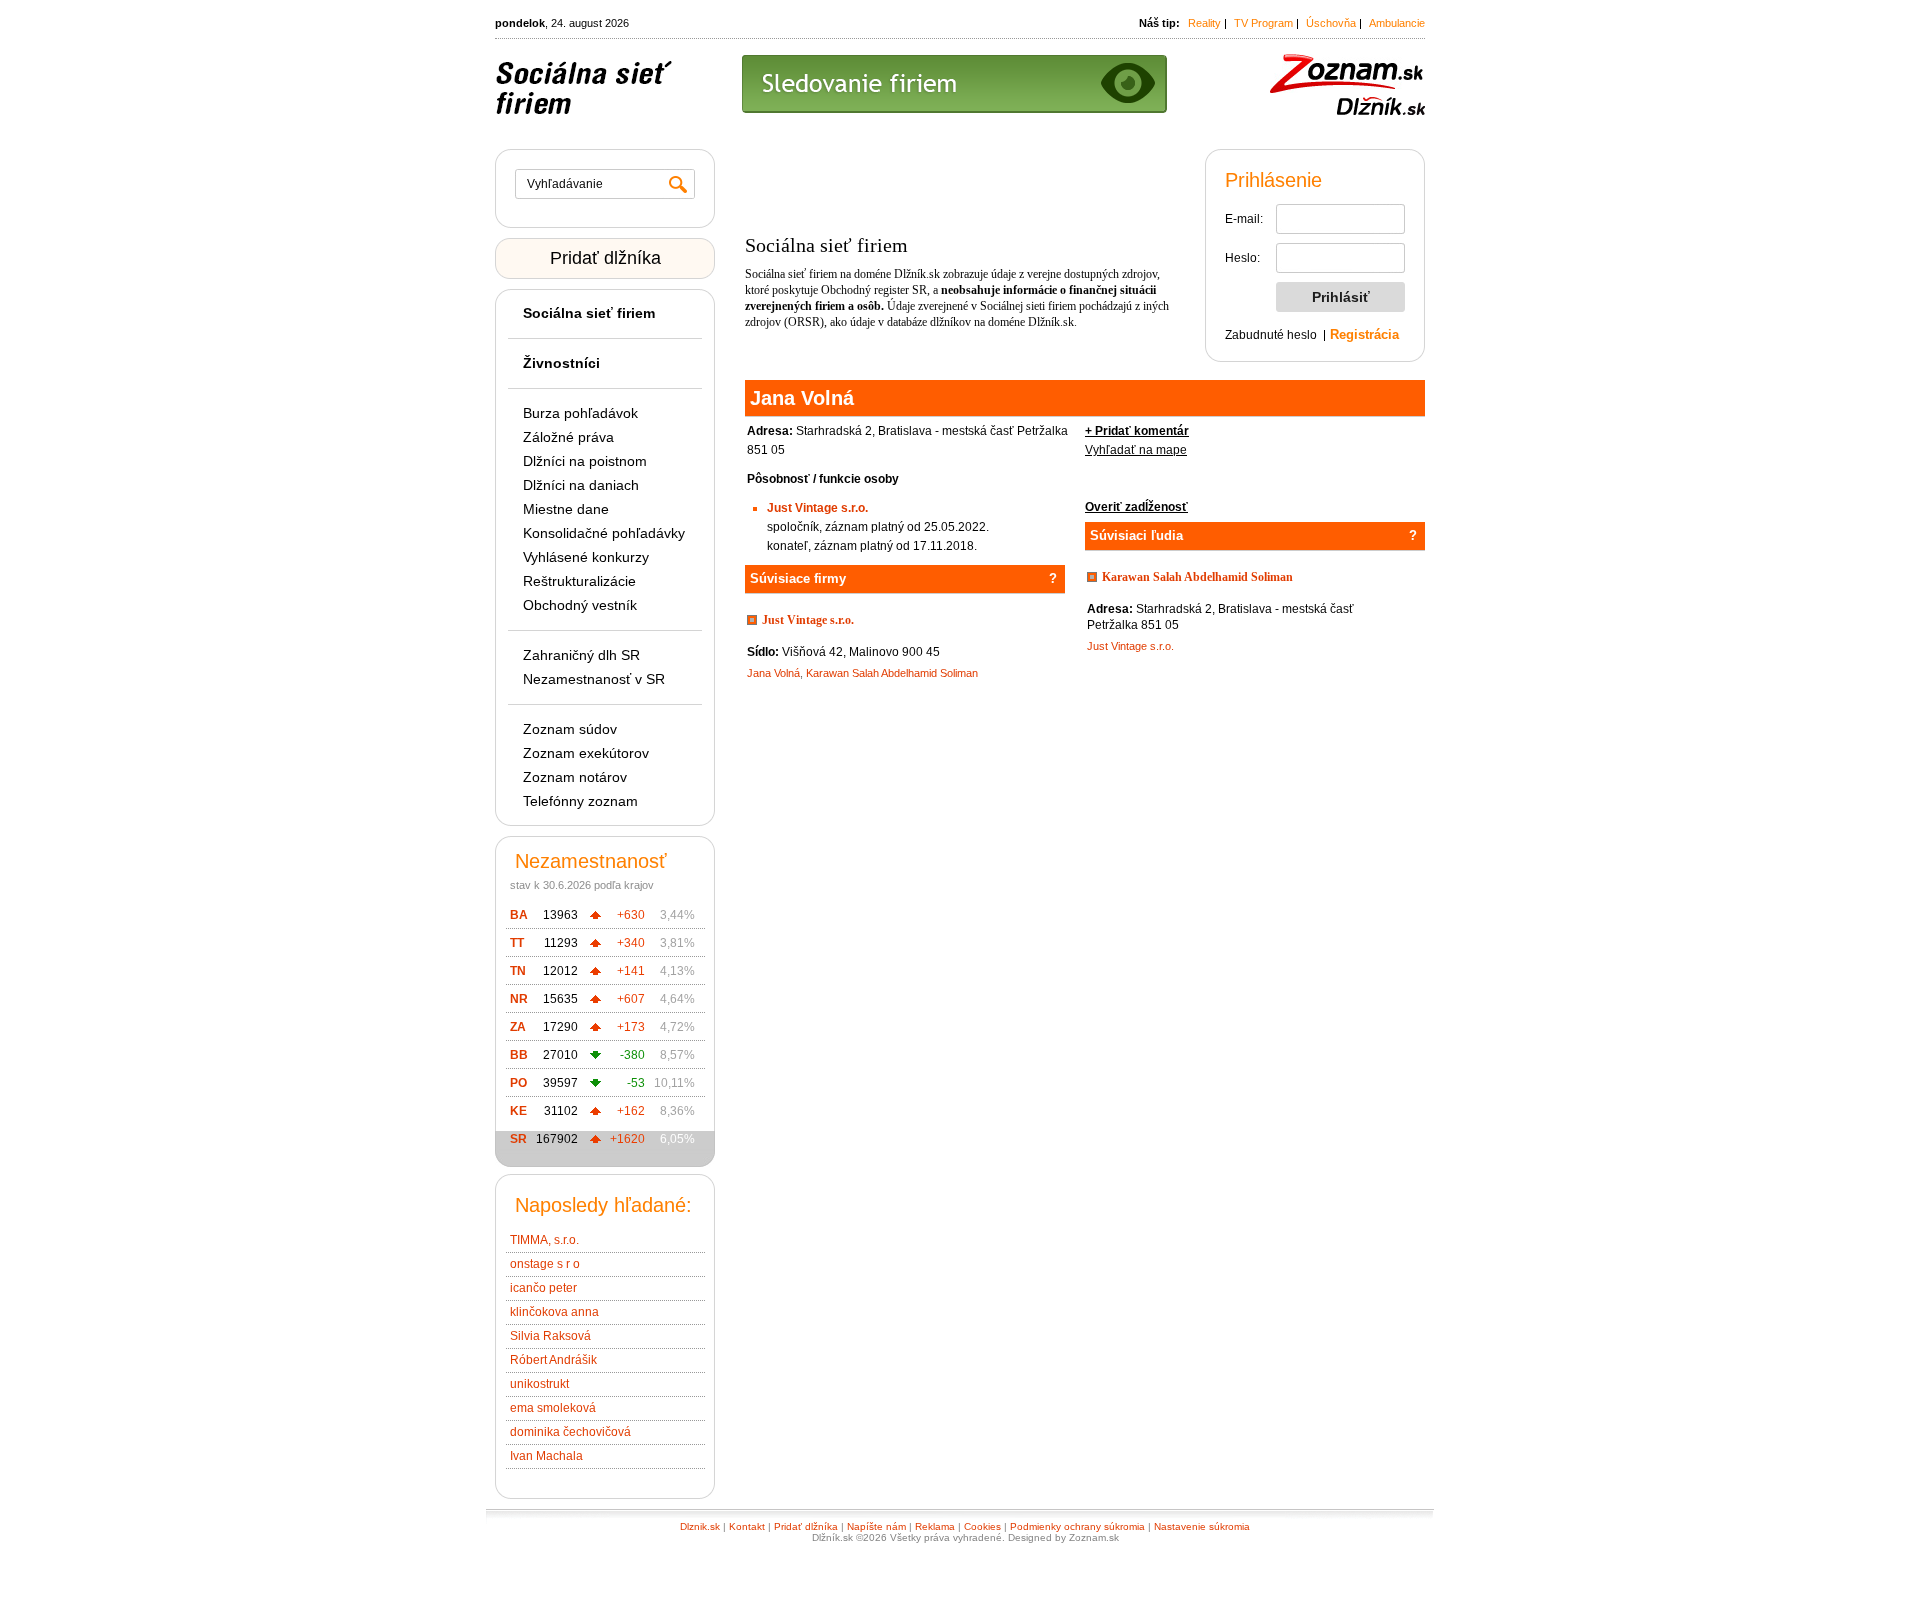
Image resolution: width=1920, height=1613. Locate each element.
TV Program (1263, 23)
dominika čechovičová (570, 1432)
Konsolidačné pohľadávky (604, 533)
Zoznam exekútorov (586, 753)
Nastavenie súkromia (1202, 1526)
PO (518, 1083)
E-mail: (1244, 219)
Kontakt (747, 1526)
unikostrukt (539, 1384)
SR (518, 1139)
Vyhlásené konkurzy (586, 557)
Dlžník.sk (917, 274)
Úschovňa (1331, 23)
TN (518, 971)
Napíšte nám (876, 1526)
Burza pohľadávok (580, 413)
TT (517, 943)
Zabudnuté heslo (1271, 335)
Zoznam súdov (570, 729)
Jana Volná (773, 673)
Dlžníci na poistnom (585, 461)
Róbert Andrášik (553, 1360)
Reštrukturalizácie (579, 581)
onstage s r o (545, 1264)
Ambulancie (1397, 23)
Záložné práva (568, 437)
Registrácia (1364, 334)
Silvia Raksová (550, 1336)
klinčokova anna (554, 1312)
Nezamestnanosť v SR (594, 679)
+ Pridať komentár (1137, 431)
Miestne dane (566, 509)
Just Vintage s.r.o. (817, 508)
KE (518, 1111)
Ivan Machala (546, 1456)
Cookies (982, 1526)
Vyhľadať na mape (1136, 450)
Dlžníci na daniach (581, 485)
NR (519, 999)
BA (519, 915)
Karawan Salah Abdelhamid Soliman (892, 673)
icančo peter (543, 1288)
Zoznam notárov (575, 777)
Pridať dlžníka (605, 258)
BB (519, 1055)
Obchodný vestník (580, 605)
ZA (518, 1027)
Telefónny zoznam (580, 801)
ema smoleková (553, 1408)
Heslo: (1242, 258)
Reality (1204, 23)
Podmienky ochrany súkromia (1077, 1526)
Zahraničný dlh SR (581, 655)
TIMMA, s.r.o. (544, 1240)
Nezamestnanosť (591, 861)
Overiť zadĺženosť (1136, 507)
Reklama (935, 1526)
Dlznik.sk (700, 1526)
